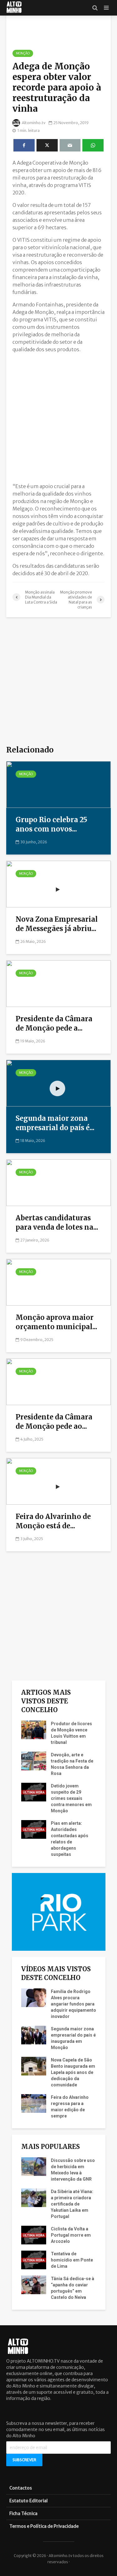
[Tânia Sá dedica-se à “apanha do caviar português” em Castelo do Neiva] (34, 2285)
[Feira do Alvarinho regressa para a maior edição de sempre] (34, 2103)
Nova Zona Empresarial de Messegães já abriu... (57, 924)
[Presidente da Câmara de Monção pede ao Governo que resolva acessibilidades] (58, 1381)
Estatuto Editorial (29, 2501)
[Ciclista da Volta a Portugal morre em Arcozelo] (34, 2235)
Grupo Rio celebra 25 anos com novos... (51, 824)
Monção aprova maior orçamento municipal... (56, 1322)
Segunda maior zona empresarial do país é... (55, 1123)
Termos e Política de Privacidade (44, 2526)
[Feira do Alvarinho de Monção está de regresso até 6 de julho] (58, 1481)
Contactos (21, 2488)
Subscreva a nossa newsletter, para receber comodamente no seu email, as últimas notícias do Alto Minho (56, 2429)
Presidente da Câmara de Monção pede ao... (54, 1422)
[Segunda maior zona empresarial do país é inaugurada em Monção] (58, 1083)
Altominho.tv (33, 123)
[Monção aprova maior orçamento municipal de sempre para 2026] (58, 1282)
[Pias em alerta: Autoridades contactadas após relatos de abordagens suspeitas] (34, 1829)
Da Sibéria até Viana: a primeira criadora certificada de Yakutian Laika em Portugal (72, 2204)
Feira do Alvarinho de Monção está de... (53, 1521)
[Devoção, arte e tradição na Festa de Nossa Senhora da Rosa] (34, 1761)
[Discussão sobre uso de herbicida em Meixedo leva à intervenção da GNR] (34, 2166)
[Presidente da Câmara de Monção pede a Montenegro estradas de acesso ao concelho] (58, 983)
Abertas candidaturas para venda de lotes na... (57, 1223)
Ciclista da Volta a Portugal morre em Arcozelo (71, 2235)
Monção (23, 53)
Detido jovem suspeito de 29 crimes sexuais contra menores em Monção (71, 1798)
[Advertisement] (58, 416)
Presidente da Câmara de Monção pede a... (54, 1023)
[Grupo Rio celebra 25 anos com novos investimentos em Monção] (58, 784)
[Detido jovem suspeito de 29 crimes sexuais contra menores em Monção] (34, 1792)
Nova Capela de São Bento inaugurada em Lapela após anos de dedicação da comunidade (73, 2072)
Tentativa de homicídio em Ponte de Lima (72, 2260)
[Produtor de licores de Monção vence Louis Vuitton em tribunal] (34, 1730)
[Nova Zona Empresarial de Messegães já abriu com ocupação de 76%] (58, 883)
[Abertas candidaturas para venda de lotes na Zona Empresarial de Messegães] (58, 1182)
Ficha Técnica (23, 2513)
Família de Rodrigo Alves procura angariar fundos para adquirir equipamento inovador (73, 2004)
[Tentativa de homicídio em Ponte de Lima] (34, 2260)
